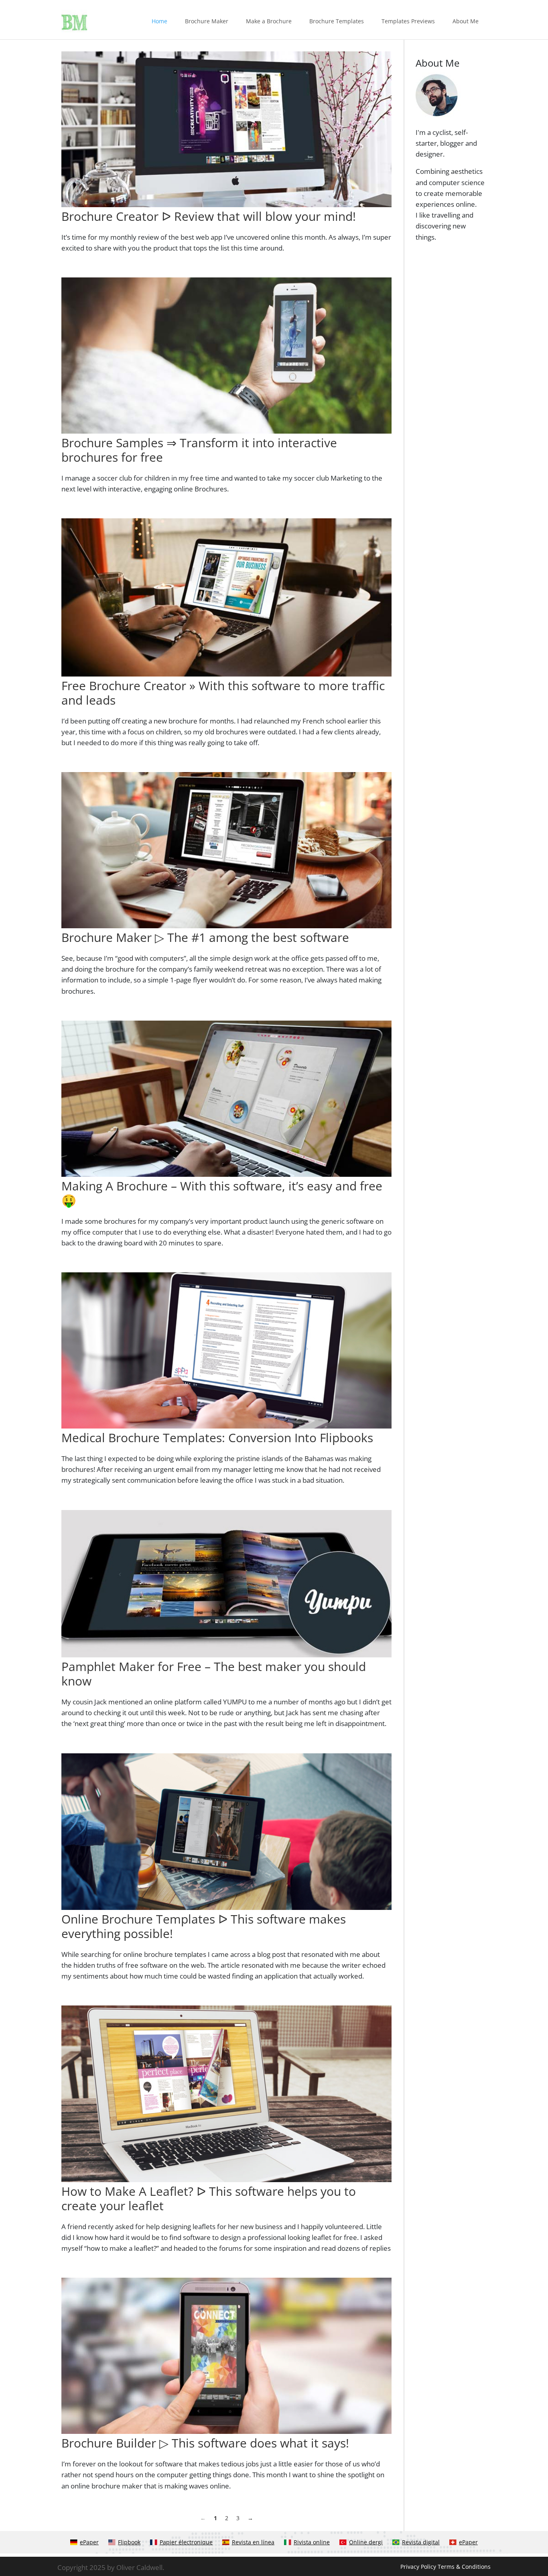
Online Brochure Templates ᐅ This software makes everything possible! (204, 1926)
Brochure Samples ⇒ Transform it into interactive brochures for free (199, 450)
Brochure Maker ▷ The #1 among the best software (205, 937)
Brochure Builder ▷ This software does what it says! (205, 2443)
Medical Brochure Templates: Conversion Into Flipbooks (217, 1438)
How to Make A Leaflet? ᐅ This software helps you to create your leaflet (209, 2198)
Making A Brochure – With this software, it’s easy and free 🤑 (222, 1193)
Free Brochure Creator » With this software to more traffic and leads (223, 693)
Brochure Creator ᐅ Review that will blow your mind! (209, 216)
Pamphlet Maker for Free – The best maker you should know (214, 1674)
